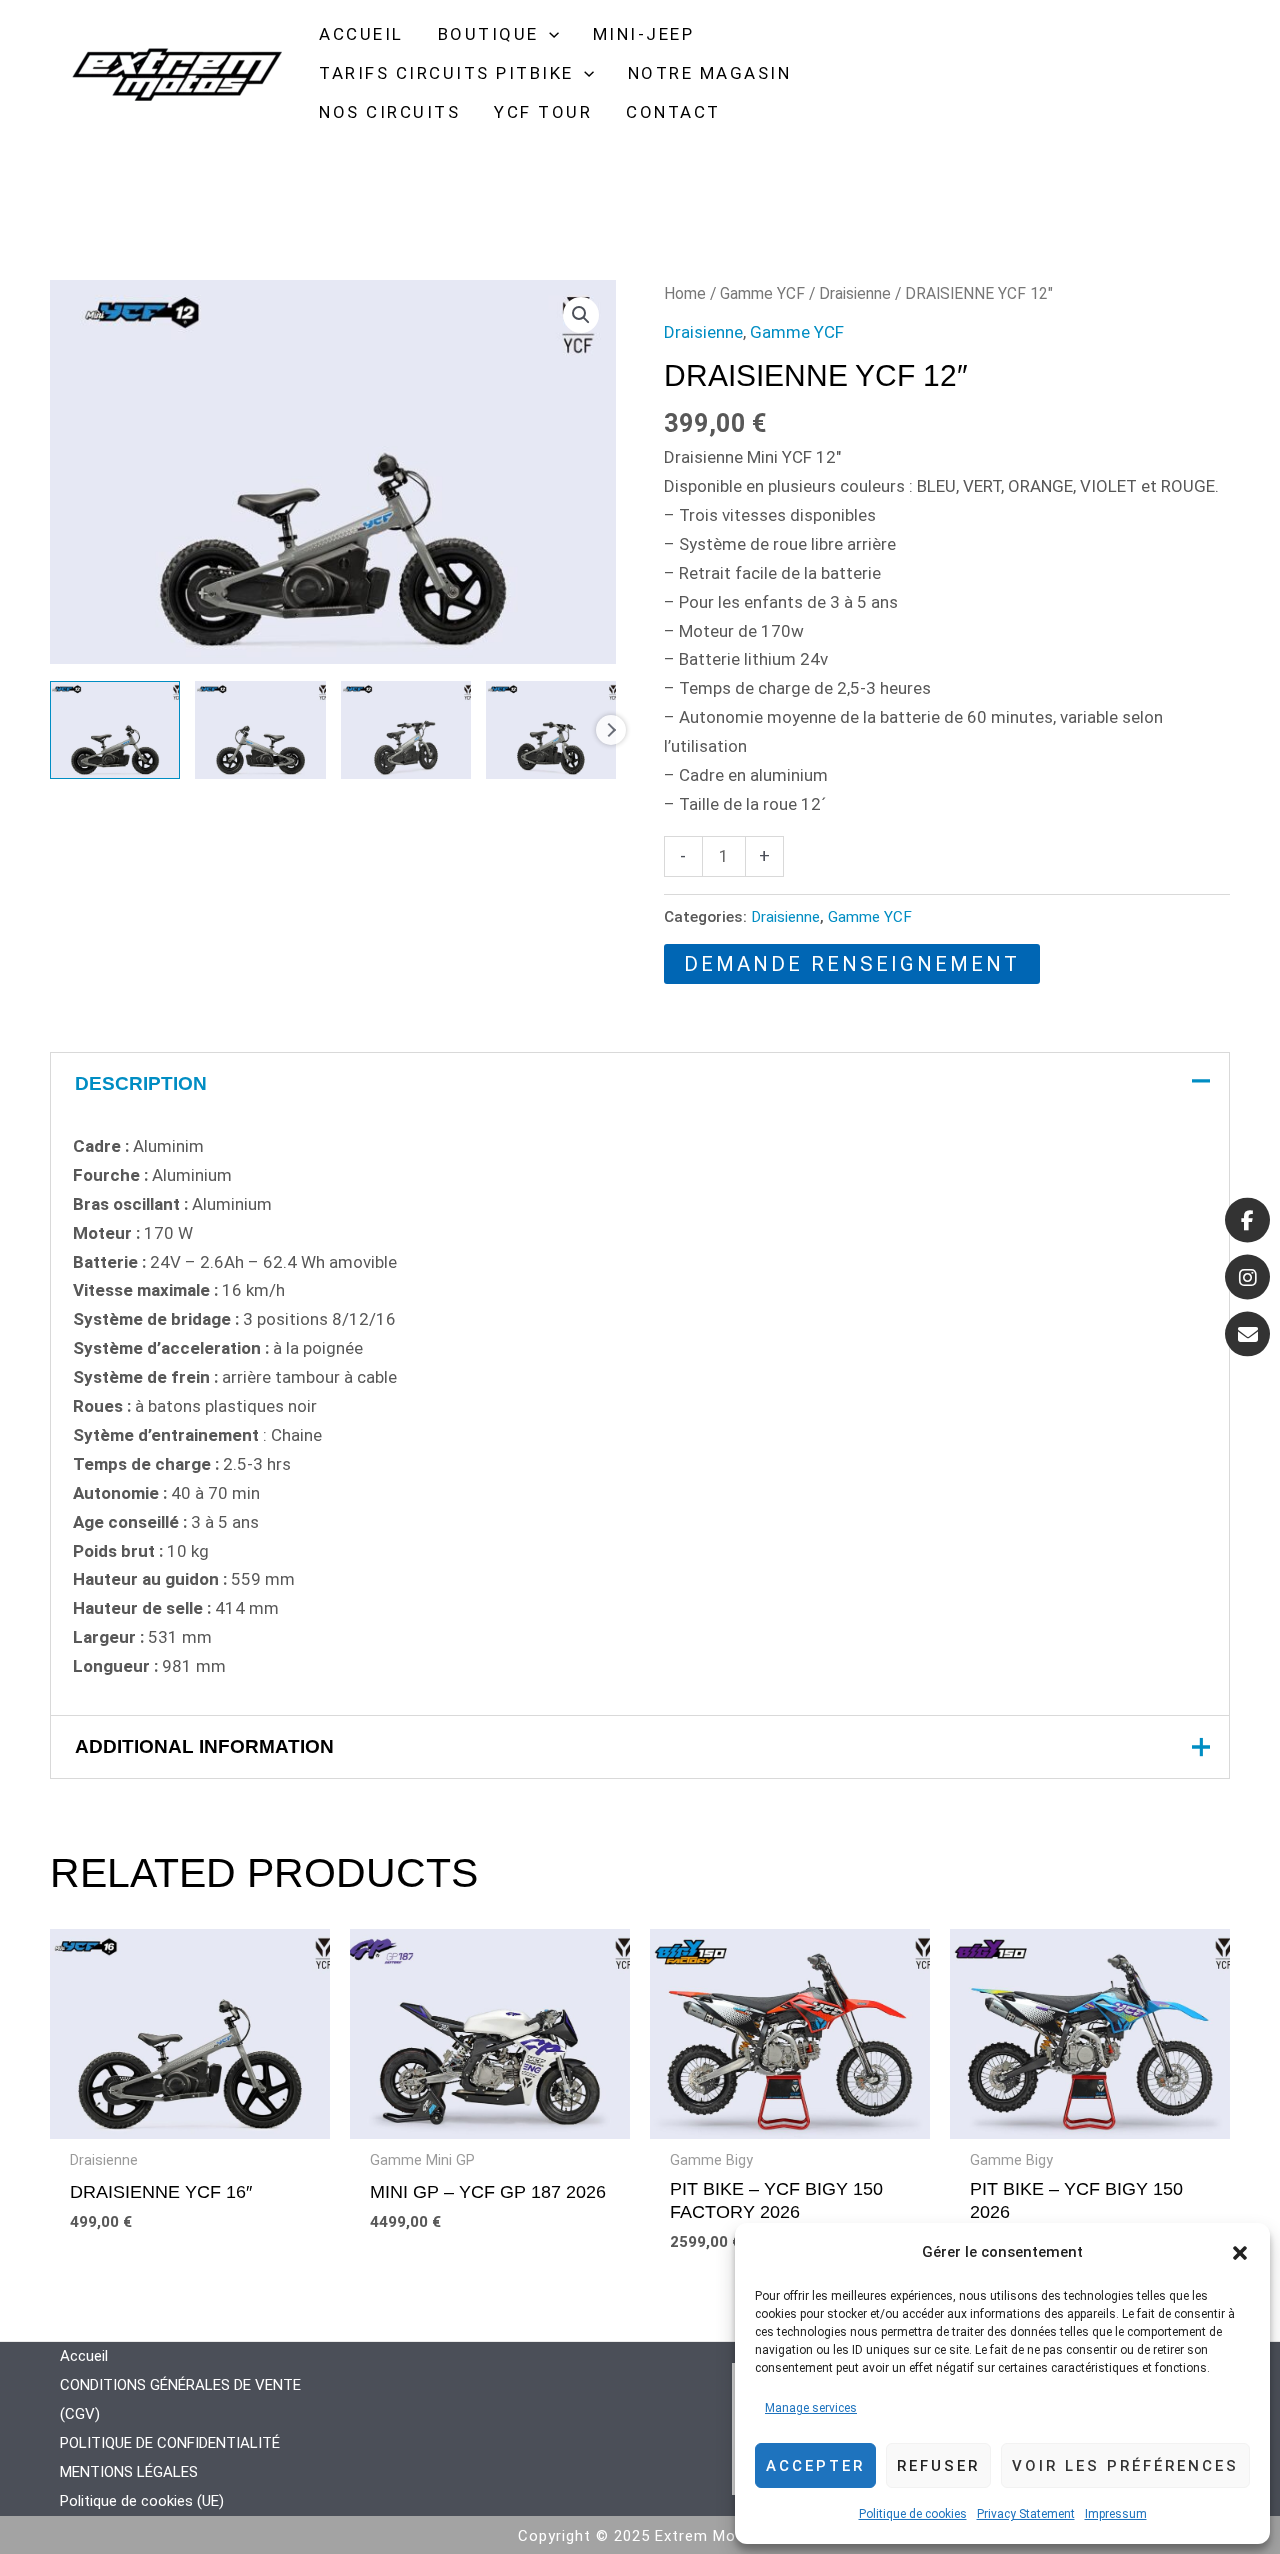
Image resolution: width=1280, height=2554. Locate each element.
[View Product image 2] (260, 730)
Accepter (815, 2466)
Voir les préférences (1125, 2466)
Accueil (84, 2356)
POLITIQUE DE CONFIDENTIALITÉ (170, 2443)
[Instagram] (1247, 1277)
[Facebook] (1247, 1220)
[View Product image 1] (115, 730)
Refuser (938, 2466)
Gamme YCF (762, 293)
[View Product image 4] (551, 730)
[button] (1240, 2253)
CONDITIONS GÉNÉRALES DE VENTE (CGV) (180, 2399)
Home (685, 293)
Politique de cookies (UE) (142, 2501)
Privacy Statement (1026, 2514)
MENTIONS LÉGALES (129, 2472)
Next (611, 730)
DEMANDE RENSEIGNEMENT (852, 964)
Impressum (1116, 2514)
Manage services (811, 2408)
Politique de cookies (913, 2514)
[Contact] (1247, 1334)
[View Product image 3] (406, 730)
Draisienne (855, 293)
